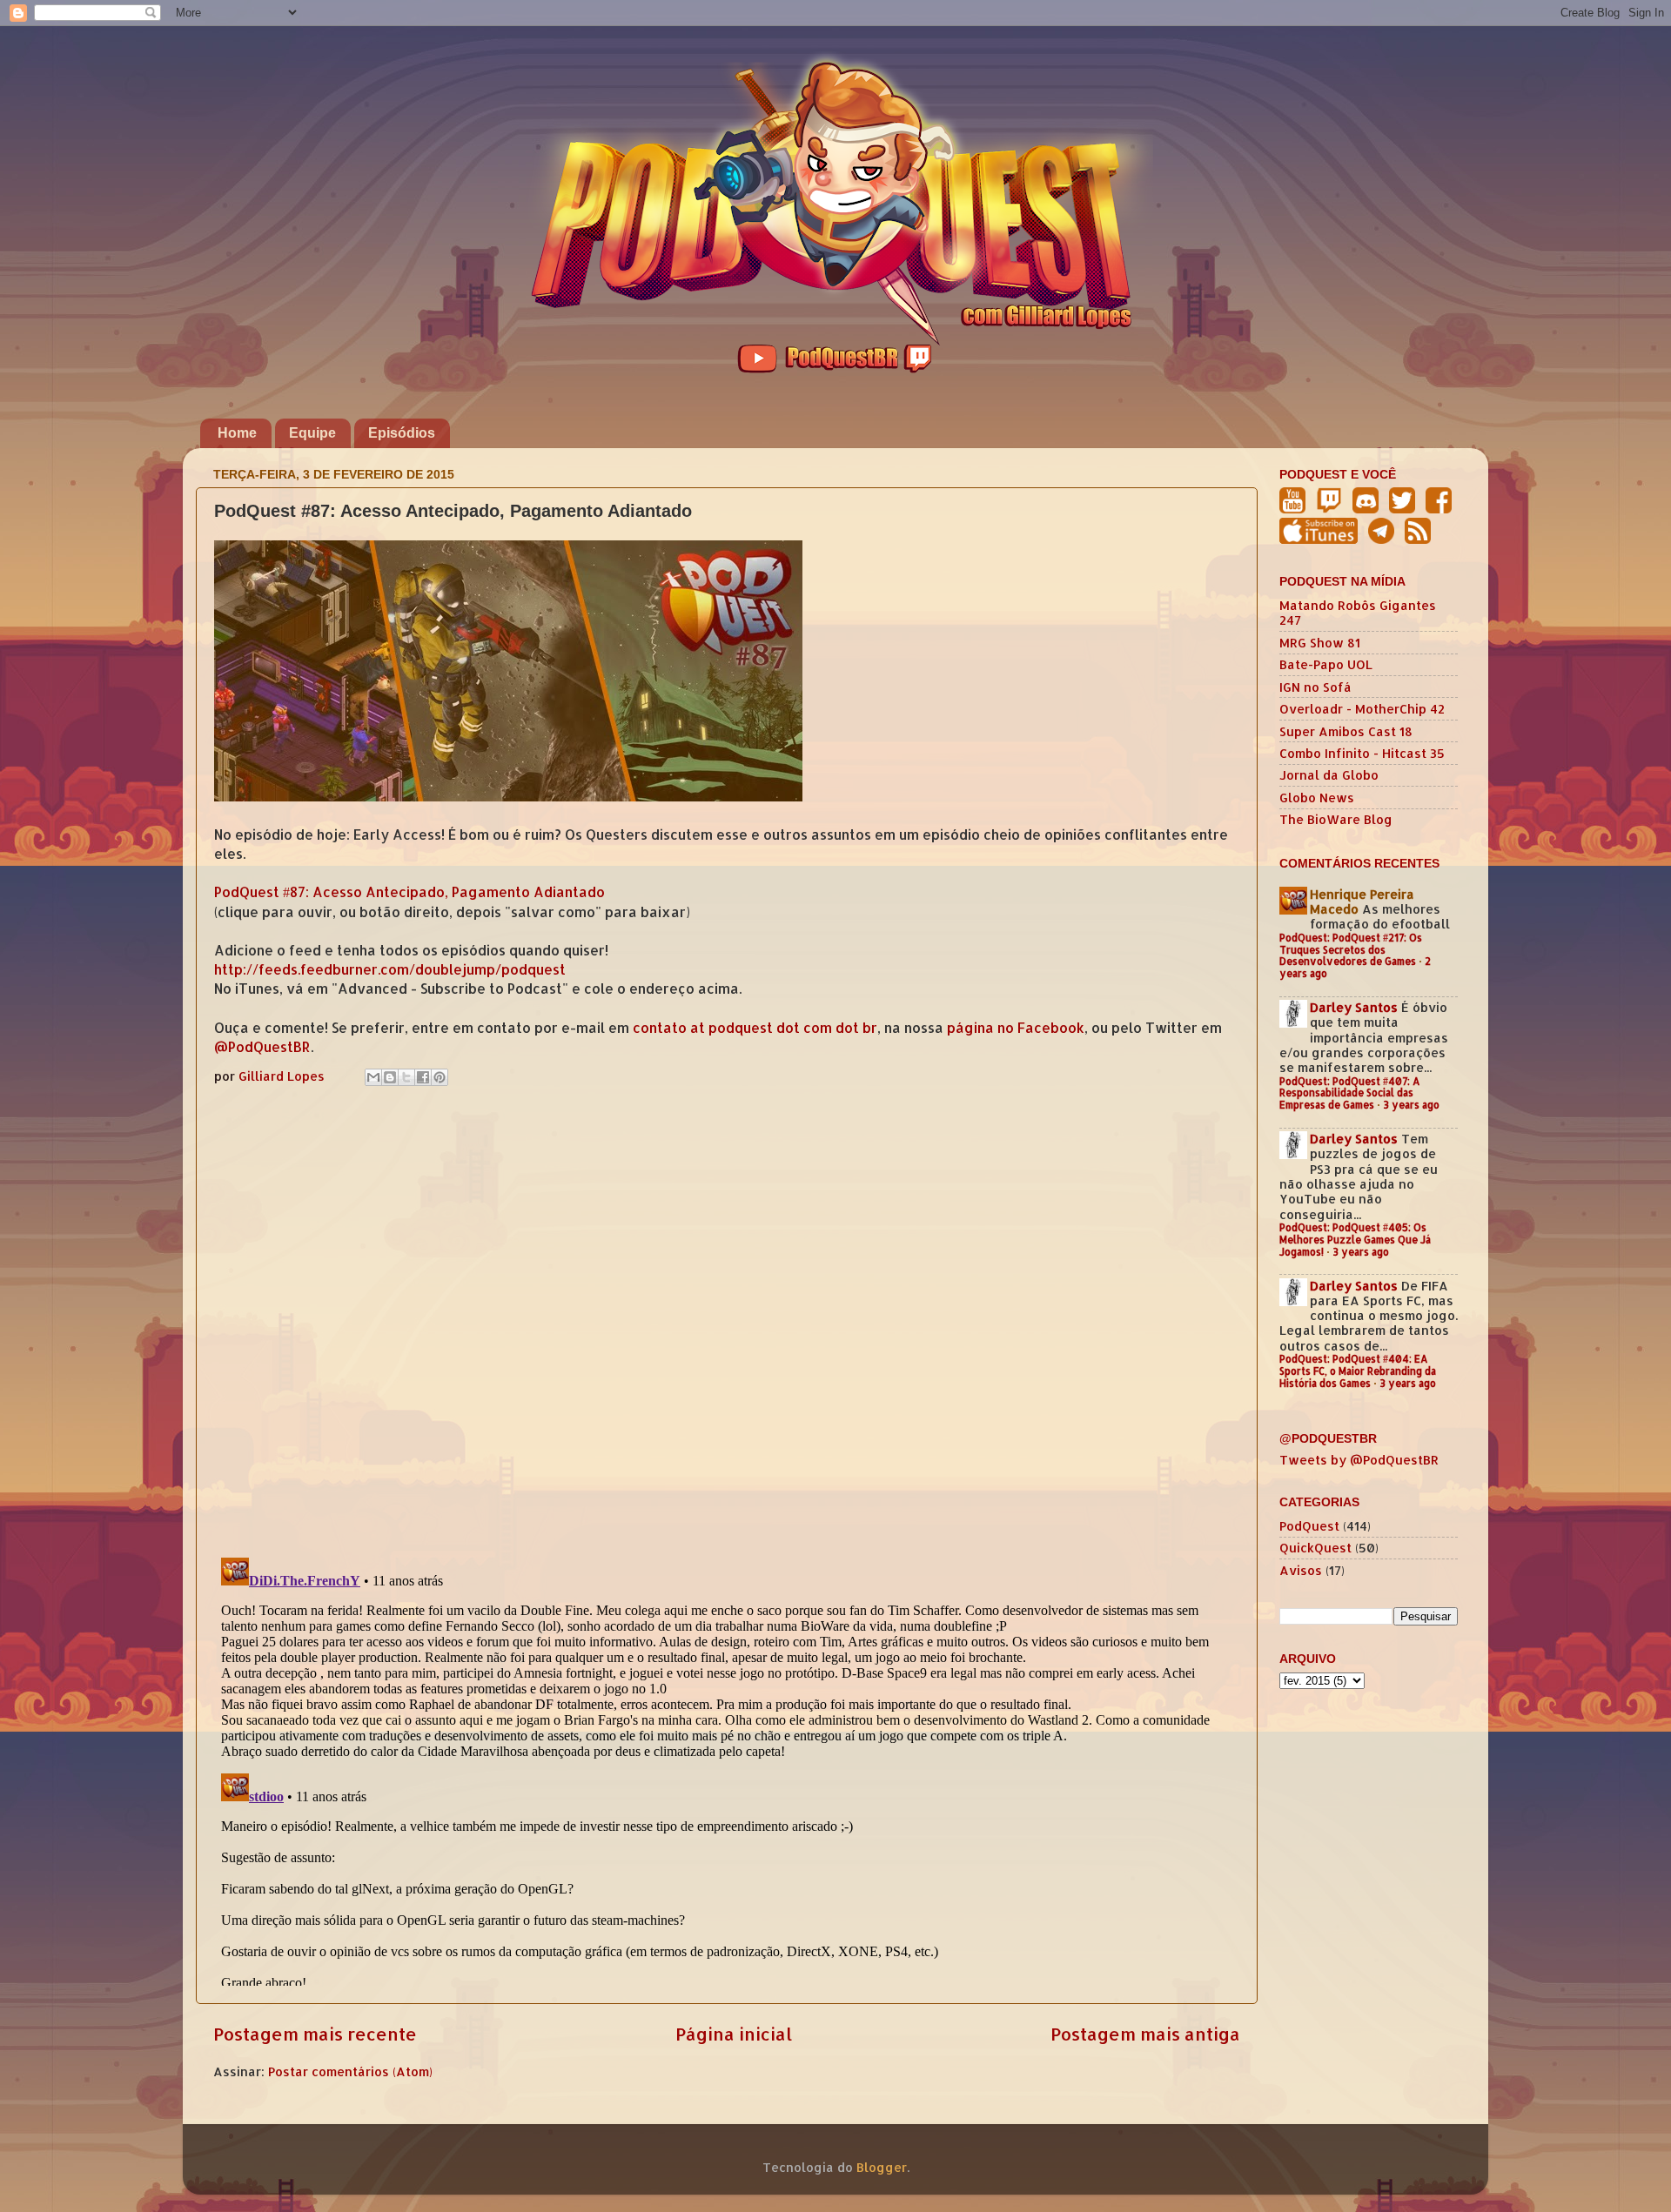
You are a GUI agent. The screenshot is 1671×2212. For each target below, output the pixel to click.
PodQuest (1309, 1526)
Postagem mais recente (315, 2034)
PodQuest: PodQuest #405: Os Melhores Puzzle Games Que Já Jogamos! (1355, 1240)
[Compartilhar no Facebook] (423, 1077)
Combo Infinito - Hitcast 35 (1362, 753)
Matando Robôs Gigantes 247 (1358, 613)
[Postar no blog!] (390, 1077)
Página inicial (734, 2034)
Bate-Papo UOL (1326, 664)
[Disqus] (727, 1317)
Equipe (312, 433)
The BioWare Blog (1336, 819)
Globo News (1317, 798)
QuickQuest (1315, 1548)
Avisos (1301, 1570)
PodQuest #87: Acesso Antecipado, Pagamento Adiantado (409, 892)
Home (237, 433)
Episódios (402, 433)
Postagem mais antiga (1145, 2034)
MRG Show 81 (1320, 643)
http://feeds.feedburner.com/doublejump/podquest (390, 969)
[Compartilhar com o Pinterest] (440, 1077)
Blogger (882, 2167)
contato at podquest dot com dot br (755, 1028)
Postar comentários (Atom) (350, 2071)
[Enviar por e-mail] (373, 1077)
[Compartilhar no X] (406, 1077)
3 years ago (1411, 1105)
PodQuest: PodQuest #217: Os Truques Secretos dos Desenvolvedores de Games (1351, 950)
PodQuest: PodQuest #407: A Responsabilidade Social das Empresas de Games (1350, 1093)
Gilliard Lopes (283, 1076)
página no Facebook (1016, 1028)
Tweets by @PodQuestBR (1359, 1460)
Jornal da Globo (1329, 775)
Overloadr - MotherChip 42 (1362, 709)
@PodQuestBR (262, 1047)
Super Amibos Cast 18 (1346, 731)
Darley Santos (1354, 1007)
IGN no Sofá (1315, 687)
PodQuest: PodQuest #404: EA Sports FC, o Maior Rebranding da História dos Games (1358, 1371)
